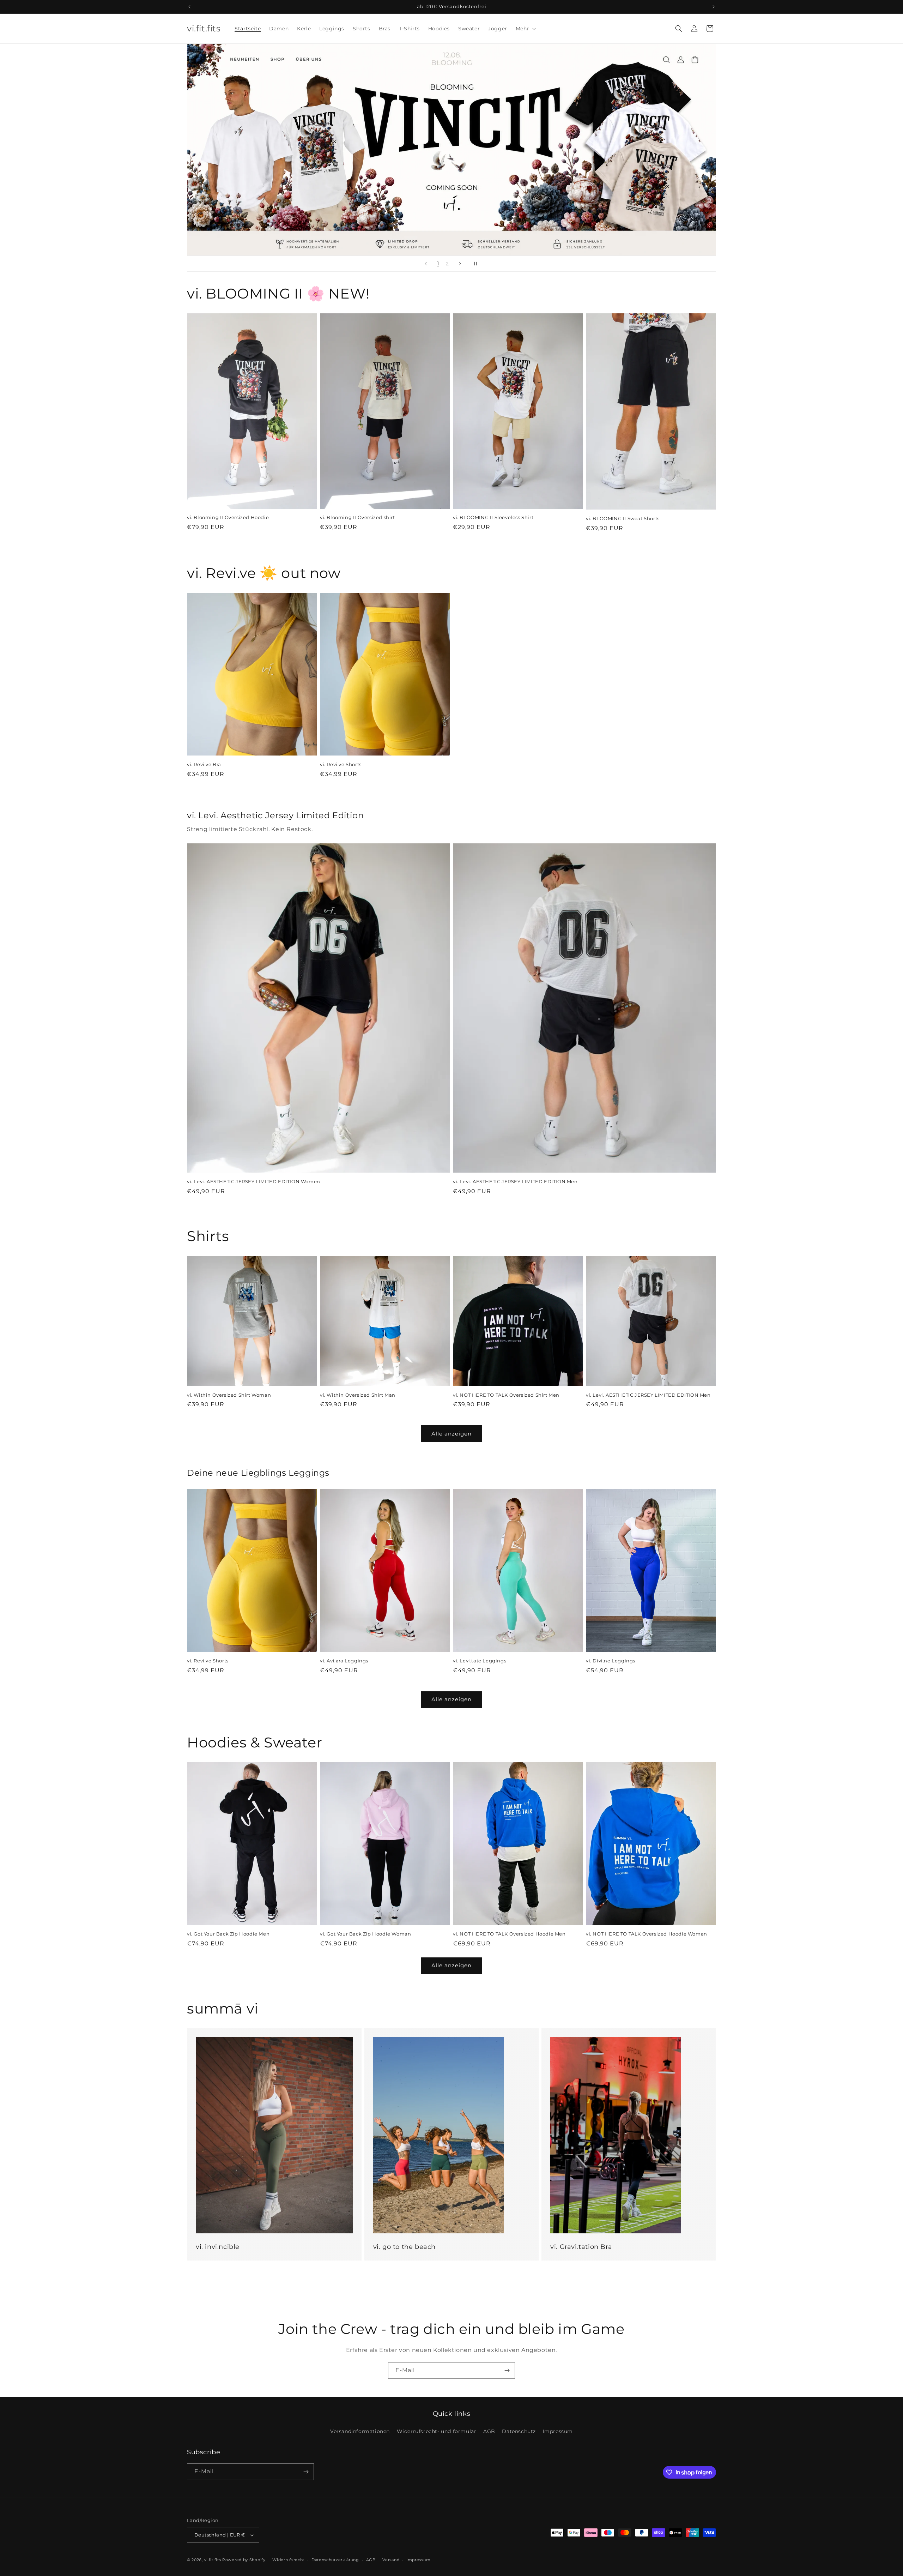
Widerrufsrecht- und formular (437, 2431)
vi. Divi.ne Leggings (611, 1661)
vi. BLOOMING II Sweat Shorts (623, 518)
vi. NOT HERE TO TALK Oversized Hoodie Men (509, 1934)
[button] (525, 29)
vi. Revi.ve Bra (204, 764)
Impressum (558, 2431)
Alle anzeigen (451, 1434)
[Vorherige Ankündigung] (189, 7)
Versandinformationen (360, 2431)
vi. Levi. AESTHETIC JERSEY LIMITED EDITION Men (515, 1181)
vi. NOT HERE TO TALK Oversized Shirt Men (506, 1395)
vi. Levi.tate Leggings (480, 1661)
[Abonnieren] (507, 2370)
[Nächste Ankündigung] (714, 7)
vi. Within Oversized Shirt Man (358, 1395)
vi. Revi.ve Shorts (341, 764)
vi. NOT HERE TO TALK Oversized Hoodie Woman (647, 1934)
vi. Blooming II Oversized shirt (357, 517)
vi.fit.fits (213, 2560)
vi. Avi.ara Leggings (344, 1661)
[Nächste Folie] (460, 264)
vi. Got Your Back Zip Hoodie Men (228, 1934)
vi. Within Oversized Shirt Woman (229, 1395)
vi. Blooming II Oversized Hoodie (228, 517)
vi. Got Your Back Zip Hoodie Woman (365, 1934)
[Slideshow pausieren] (478, 264)
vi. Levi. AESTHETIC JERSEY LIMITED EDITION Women (254, 1181)
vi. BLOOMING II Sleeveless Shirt (493, 517)
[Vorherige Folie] (426, 264)
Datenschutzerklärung (335, 2560)
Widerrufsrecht (288, 2560)
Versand (391, 2560)
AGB (489, 2431)
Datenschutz (519, 2431)
